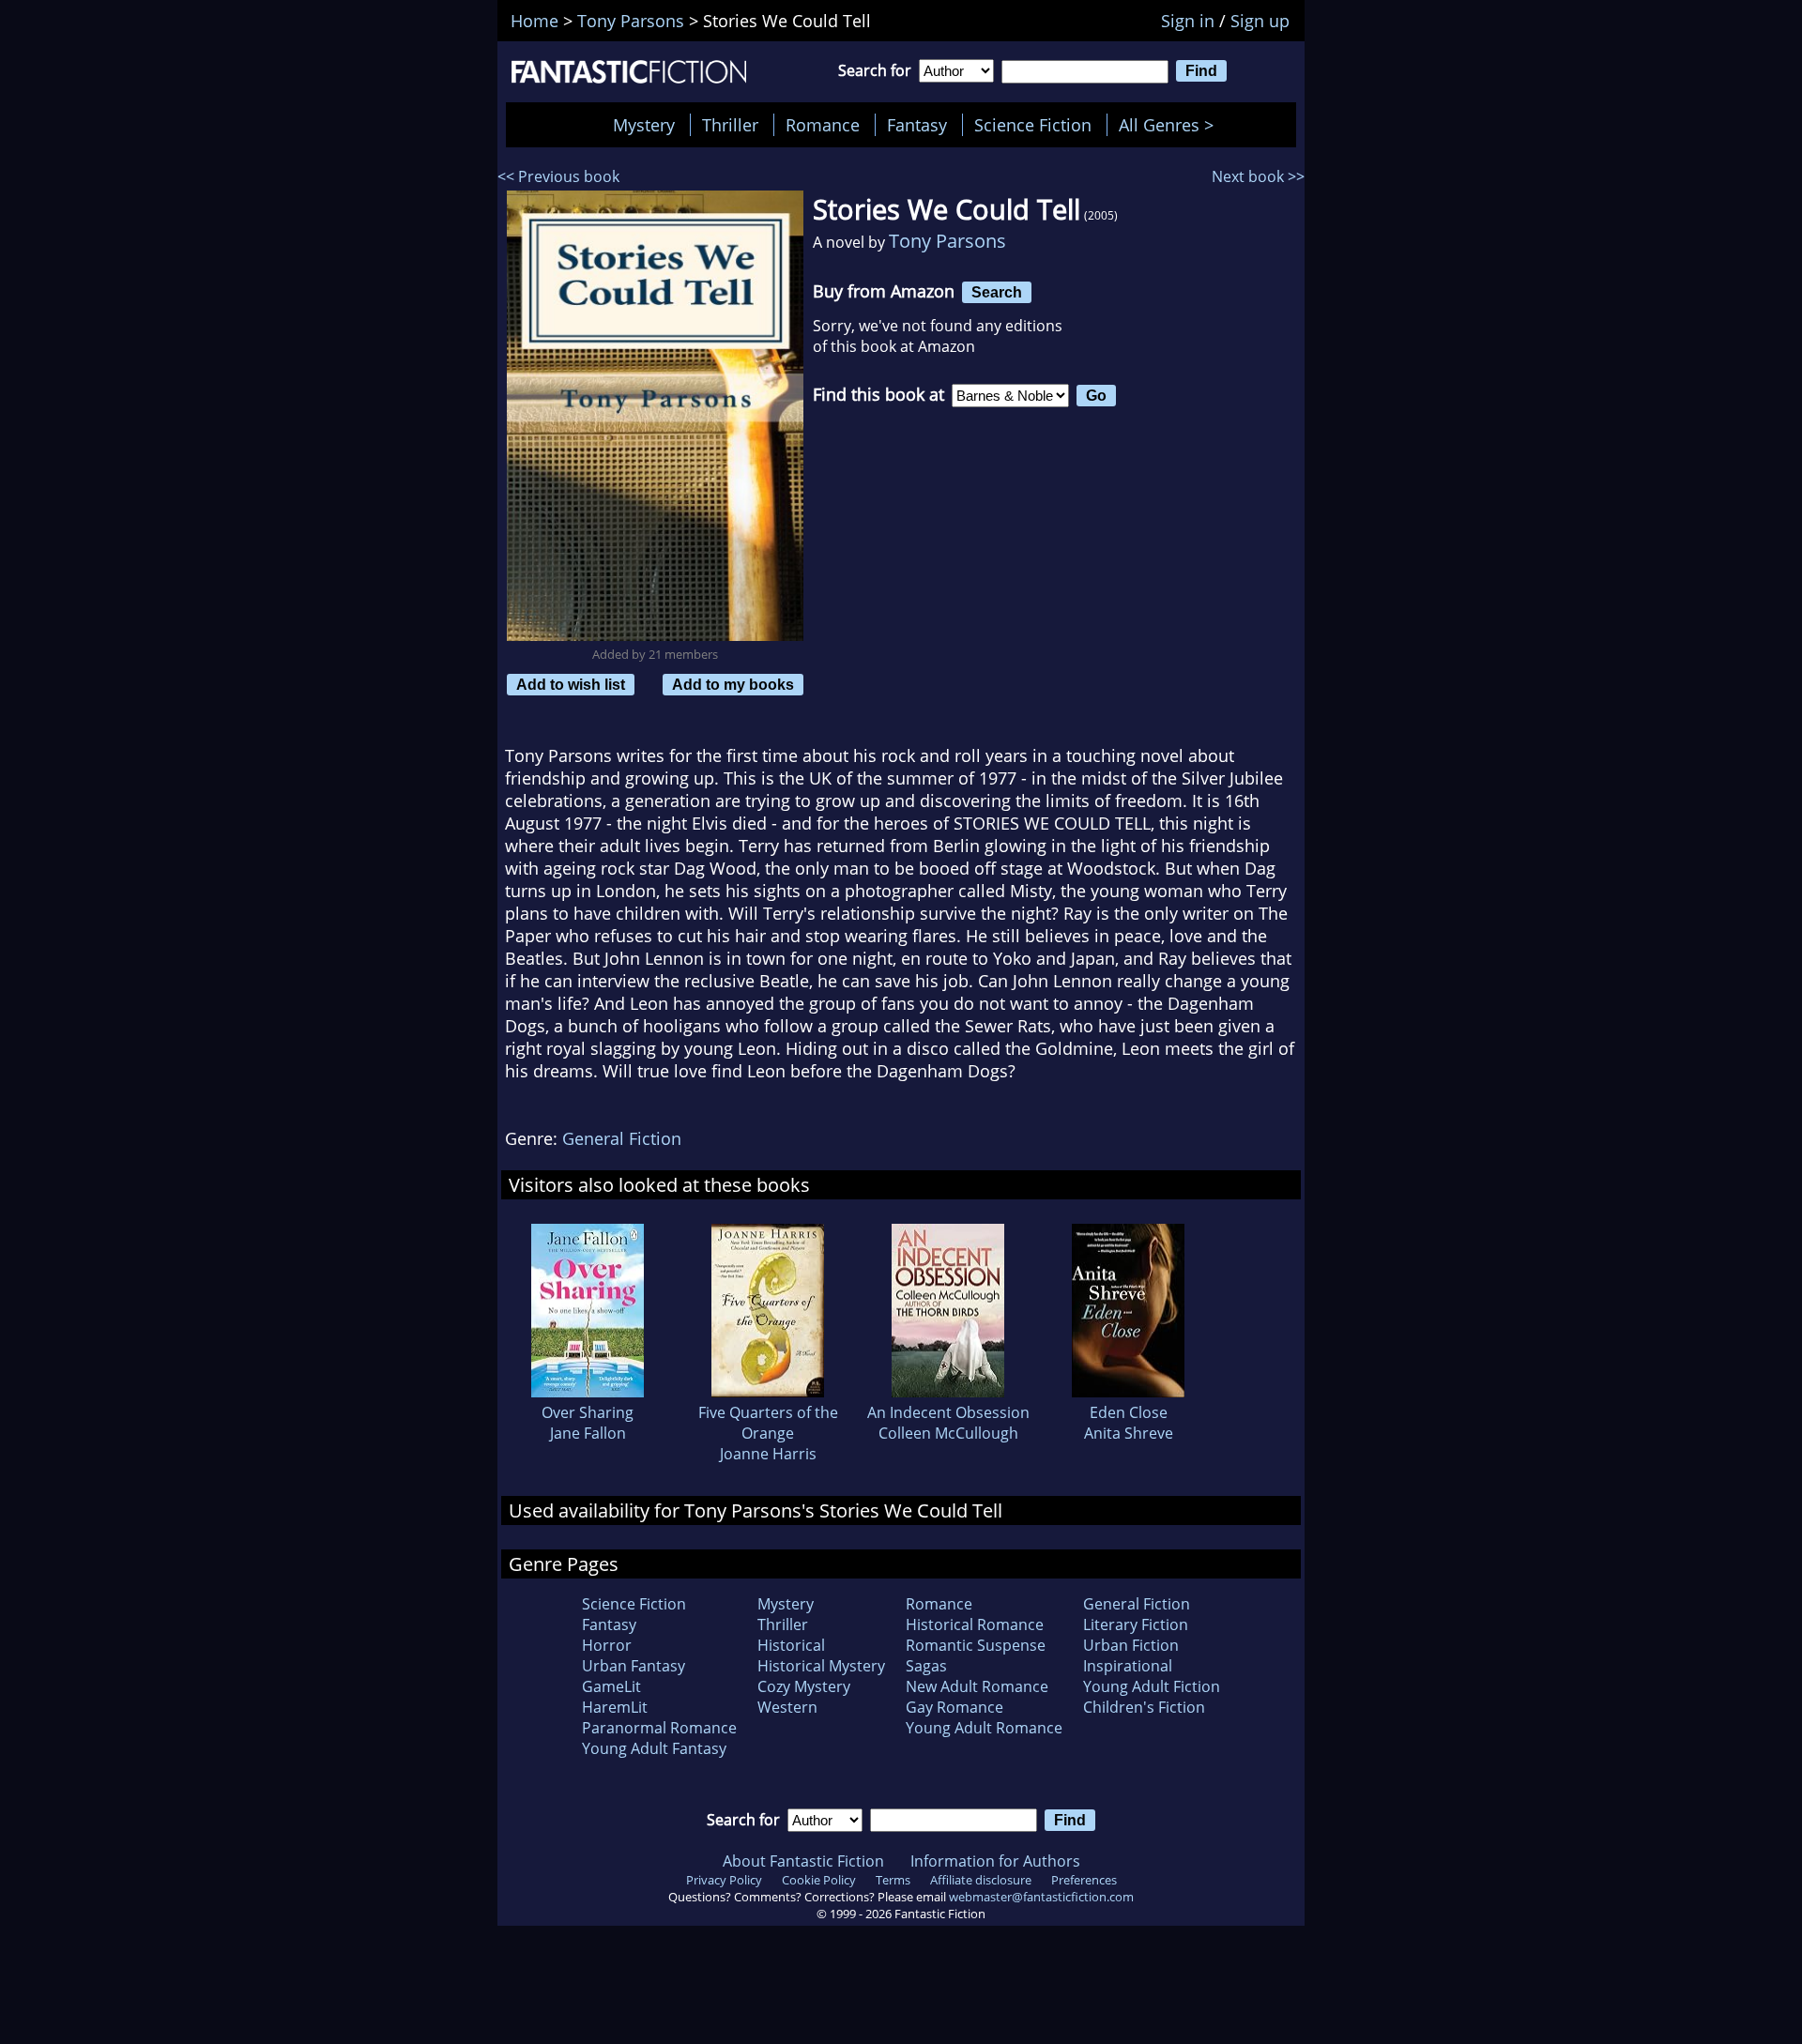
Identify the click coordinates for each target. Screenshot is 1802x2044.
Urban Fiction (1131, 1645)
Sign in (1188, 21)
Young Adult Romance (984, 1728)
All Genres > (1171, 125)
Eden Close (1129, 1412)
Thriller (730, 125)
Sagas (926, 1666)
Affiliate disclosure (981, 1880)
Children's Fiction (1144, 1707)
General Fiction (622, 1138)
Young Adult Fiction (1152, 1686)
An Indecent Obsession (948, 1412)
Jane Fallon (588, 1433)
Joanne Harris (768, 1454)
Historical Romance (975, 1625)
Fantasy (917, 125)
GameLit (611, 1686)
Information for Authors (995, 1861)
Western (787, 1707)
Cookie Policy (819, 1880)
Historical (791, 1645)
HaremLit (615, 1707)
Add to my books (733, 684)
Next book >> (1258, 176)
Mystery (644, 125)
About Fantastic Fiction (803, 1861)
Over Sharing (588, 1412)
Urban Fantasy (634, 1666)
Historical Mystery (821, 1666)
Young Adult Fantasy (654, 1748)
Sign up (1260, 21)
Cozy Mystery (804, 1686)
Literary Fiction (1136, 1625)
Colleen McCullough (948, 1433)
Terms (893, 1880)
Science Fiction (1033, 125)
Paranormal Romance (659, 1728)
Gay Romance (954, 1707)
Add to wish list (571, 684)
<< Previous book (558, 176)
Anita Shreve (1129, 1433)
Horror (607, 1645)
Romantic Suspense (976, 1645)
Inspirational (1128, 1666)
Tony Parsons (947, 241)
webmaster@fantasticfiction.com (1041, 1897)
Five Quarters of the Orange (768, 1423)
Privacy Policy (724, 1880)
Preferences (1084, 1880)
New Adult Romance (977, 1686)
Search (997, 292)
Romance (823, 125)
